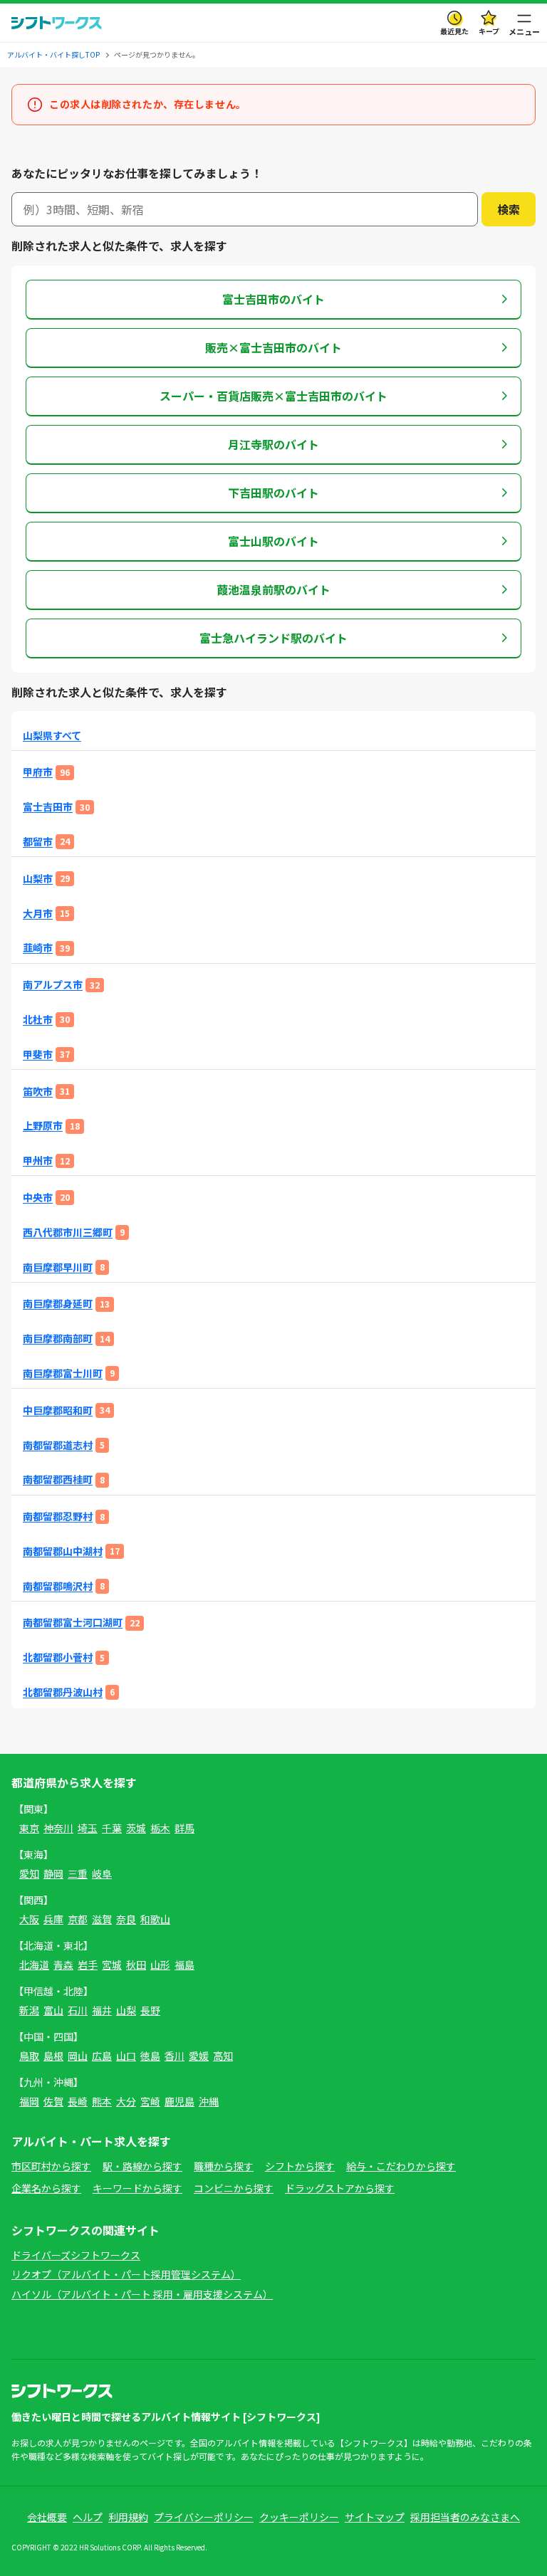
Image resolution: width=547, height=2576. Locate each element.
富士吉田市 (48, 807)
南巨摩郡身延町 (58, 1304)
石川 (78, 2010)
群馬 (184, 1828)
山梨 (126, 2010)
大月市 (38, 914)
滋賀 (102, 1919)
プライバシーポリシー (204, 2517)
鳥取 (29, 2056)
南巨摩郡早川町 (58, 1267)
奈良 (126, 1919)
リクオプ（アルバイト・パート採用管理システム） (126, 2274)
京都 (78, 1919)
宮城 (112, 1965)
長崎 (78, 2101)
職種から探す (224, 2166)
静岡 (53, 1873)
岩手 (88, 1965)
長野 (150, 2010)
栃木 (160, 1828)
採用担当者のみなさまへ (465, 2517)
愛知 (29, 1873)
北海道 (34, 1965)
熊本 (102, 2101)
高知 (223, 2056)
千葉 (112, 1828)
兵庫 (53, 1919)
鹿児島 (179, 2101)
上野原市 (43, 1126)
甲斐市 (38, 1055)
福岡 (29, 2101)
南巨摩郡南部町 (58, 1339)
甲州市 (38, 1161)
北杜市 (38, 1020)
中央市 (38, 1198)
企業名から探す (46, 2188)
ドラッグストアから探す (340, 2188)
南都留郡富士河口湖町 (73, 1623)
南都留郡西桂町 (58, 1479)
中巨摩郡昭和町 (58, 1410)
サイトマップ (375, 2517)
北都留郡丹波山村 (63, 1692)
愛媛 (199, 2056)
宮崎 (150, 2101)
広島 (102, 2056)
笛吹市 (38, 1092)
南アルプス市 (53, 985)
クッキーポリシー (299, 2517)
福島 (184, 1965)
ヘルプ (88, 2517)
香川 (174, 2056)
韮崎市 (38, 948)
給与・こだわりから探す (401, 2166)
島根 (53, 2056)
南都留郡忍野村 (58, 1516)
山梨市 (38, 879)
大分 (126, 2101)
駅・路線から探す (142, 2166)
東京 (29, 1828)
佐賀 (53, 2101)
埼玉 (88, 1828)
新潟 (29, 2010)
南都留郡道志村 (58, 1445)
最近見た (454, 31)
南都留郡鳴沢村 (58, 1586)
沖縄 (209, 2101)
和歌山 (155, 1919)
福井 (102, 2010)
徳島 (150, 2056)
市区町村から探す (51, 2166)
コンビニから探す (234, 2188)
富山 (53, 2010)
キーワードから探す (137, 2188)
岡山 (78, 2056)
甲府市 (38, 772)
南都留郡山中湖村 (63, 1551)
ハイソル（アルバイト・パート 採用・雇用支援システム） (142, 2294)
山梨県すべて (52, 736)
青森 (63, 1965)
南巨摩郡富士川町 (63, 1373)
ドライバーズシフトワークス (76, 2255)
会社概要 (47, 2517)
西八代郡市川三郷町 (68, 1232)
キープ (489, 31)
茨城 (136, 1828)
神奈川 (58, 1828)
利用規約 (128, 2517)
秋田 (136, 1965)
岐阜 (102, 1873)
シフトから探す (300, 2166)
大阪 (29, 1919)
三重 (78, 1873)
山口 (126, 2056)
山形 (160, 1965)
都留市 (38, 842)
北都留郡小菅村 (58, 1657)
